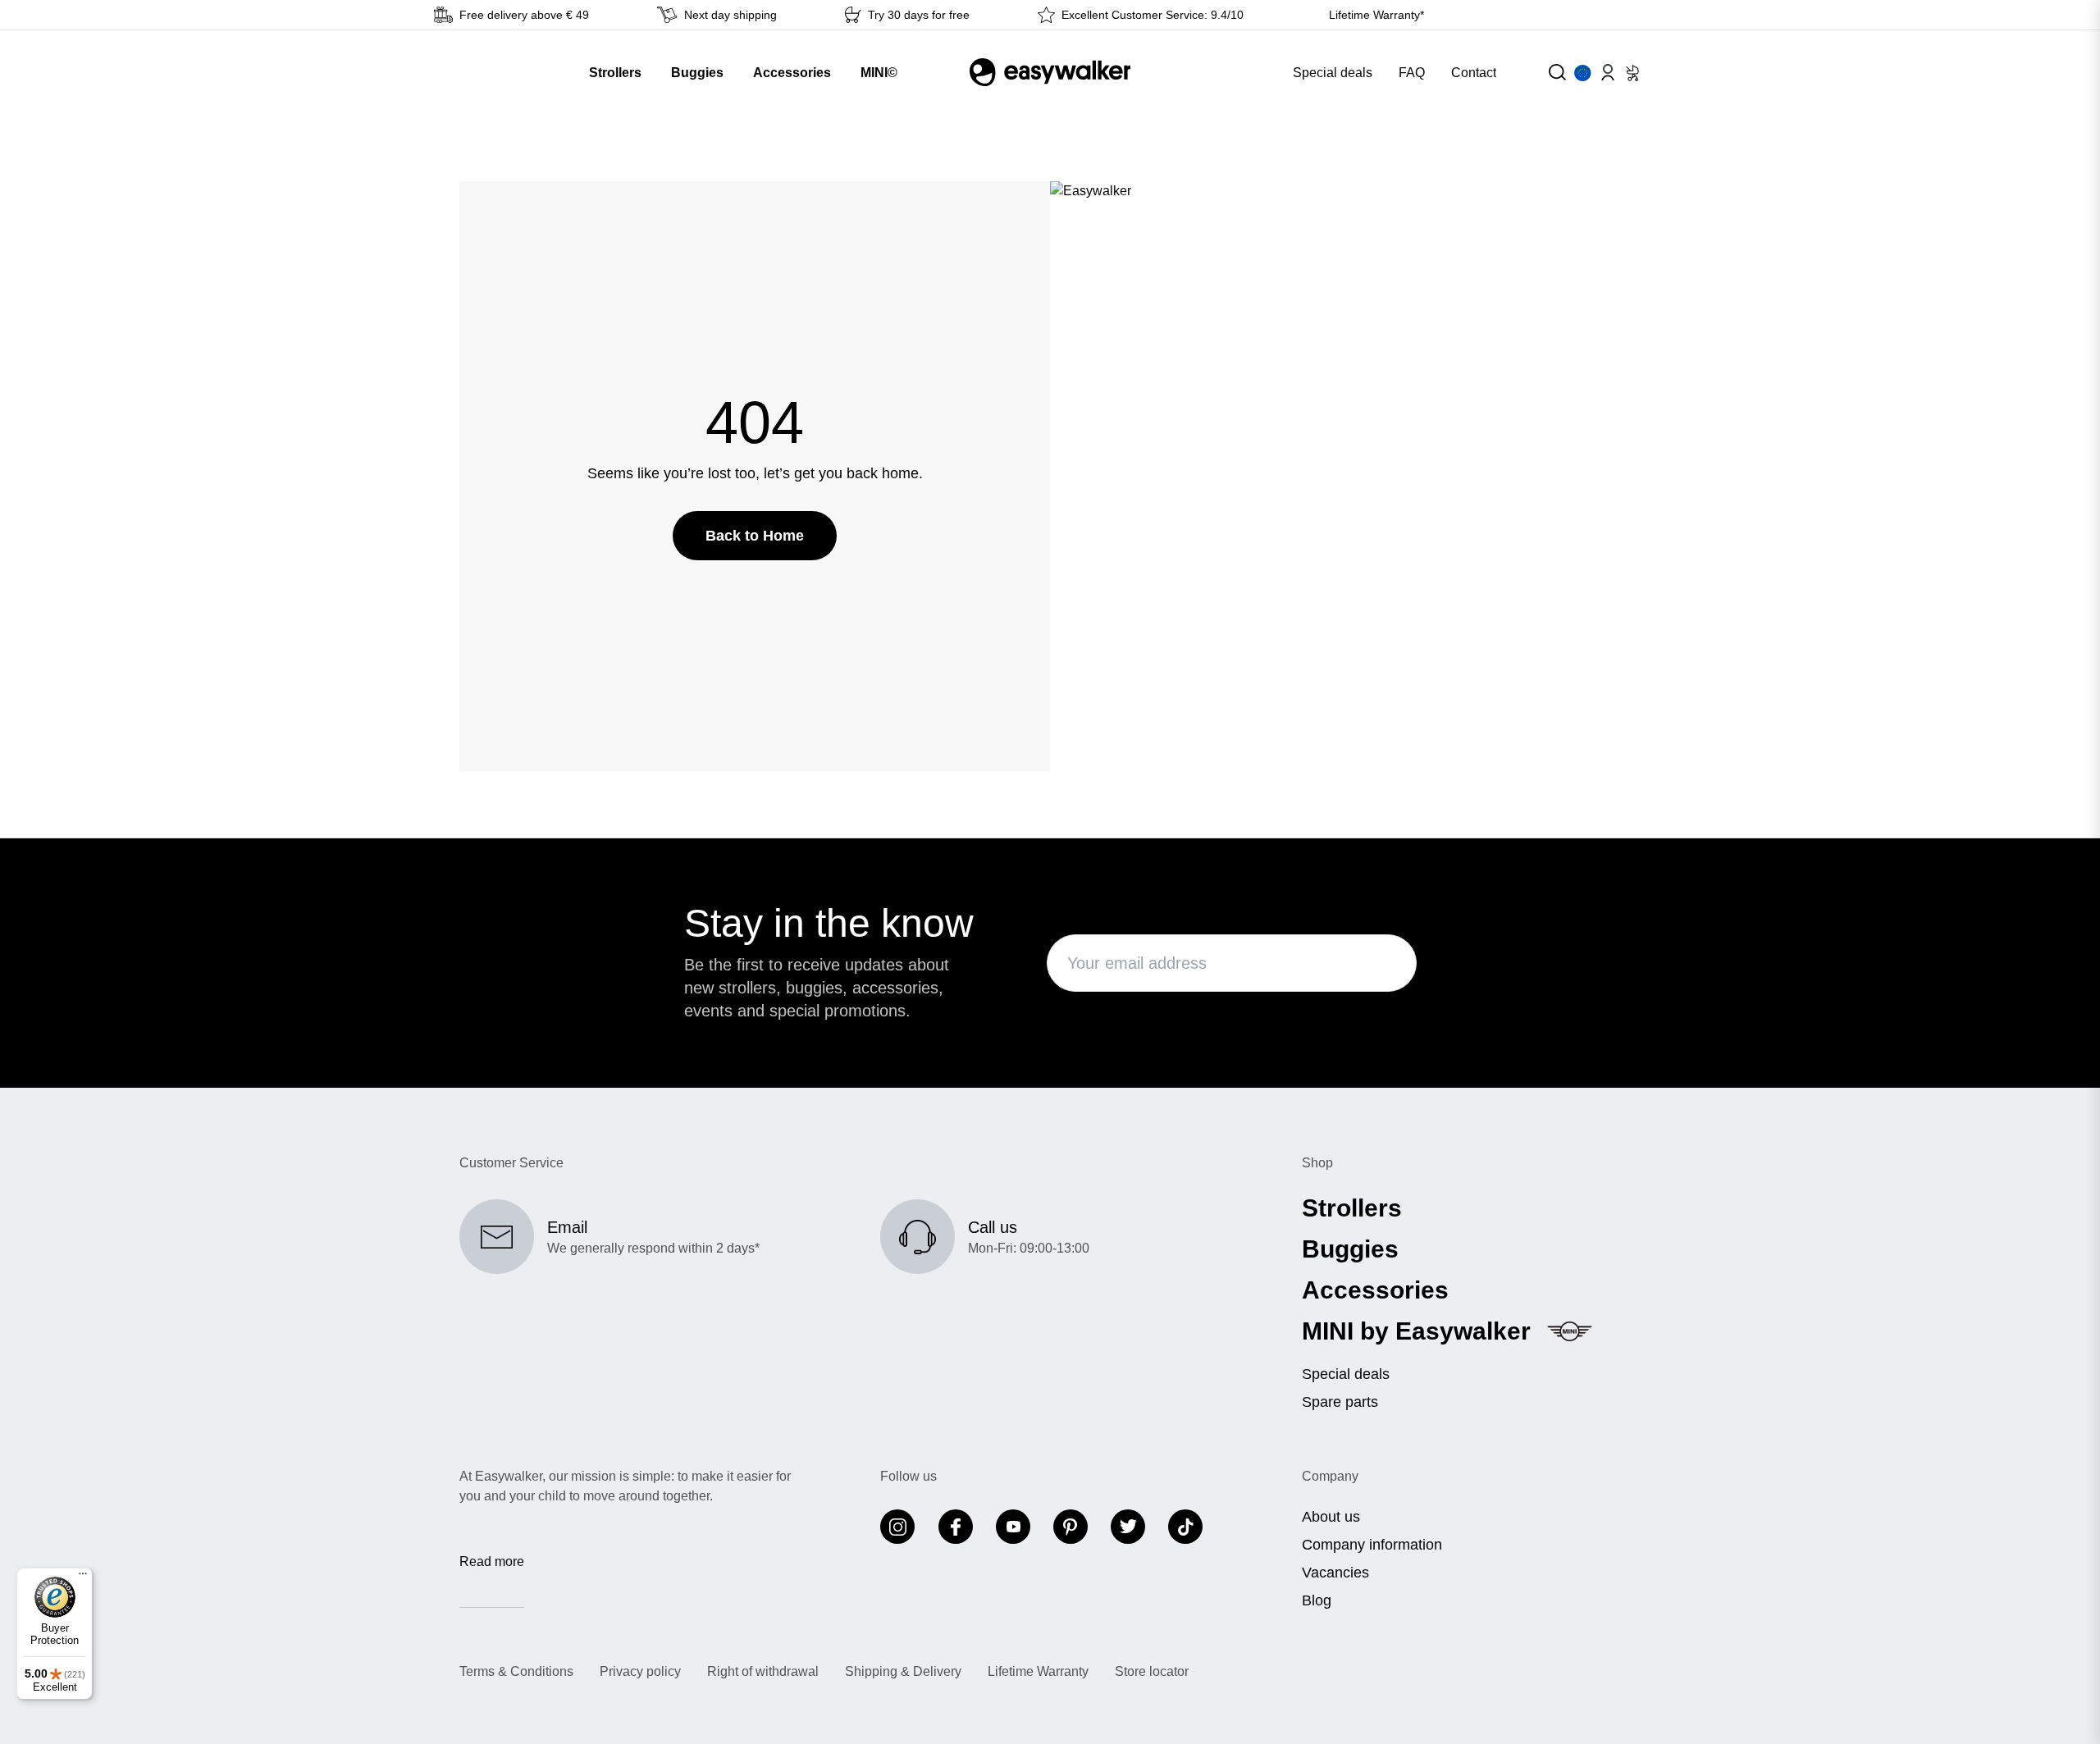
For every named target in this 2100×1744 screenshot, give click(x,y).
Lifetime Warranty (1038, 1672)
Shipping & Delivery (903, 1672)
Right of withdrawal (763, 1672)
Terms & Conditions (516, 1672)
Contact (1474, 73)
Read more (492, 1561)
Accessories (1375, 1290)
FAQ (1412, 73)
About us (1331, 1517)
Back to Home (755, 536)
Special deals (1333, 73)
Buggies (1350, 1249)
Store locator (1152, 1672)
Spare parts (1340, 1402)
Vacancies (1335, 1573)
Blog (1317, 1600)
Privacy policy (640, 1672)
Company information (1372, 1545)
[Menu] (83, 1577)
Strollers (1352, 1208)
